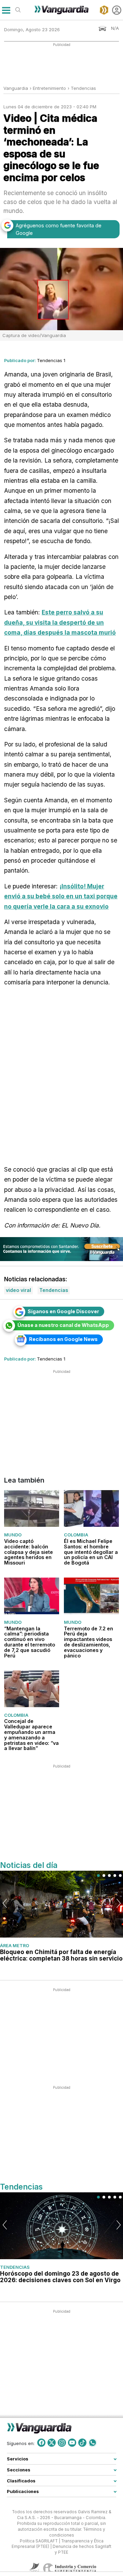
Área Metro (15, 1945)
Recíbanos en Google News (63, 1339)
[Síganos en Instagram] (62, 2443)
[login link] (117, 10)
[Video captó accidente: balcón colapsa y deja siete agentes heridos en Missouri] (32, 1508)
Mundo (13, 1535)
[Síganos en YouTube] (72, 2443)
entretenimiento (49, 88)
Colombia (76, 1535)
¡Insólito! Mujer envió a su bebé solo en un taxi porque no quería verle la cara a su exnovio (61, 896)
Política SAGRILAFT (39, 2541)
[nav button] (6, 10)
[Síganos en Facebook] (41, 2443)
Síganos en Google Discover (63, 1311)
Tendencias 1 (51, 360)
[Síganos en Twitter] (52, 2443)
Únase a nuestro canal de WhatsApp (63, 1325)
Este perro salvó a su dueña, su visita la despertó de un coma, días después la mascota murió (60, 622)
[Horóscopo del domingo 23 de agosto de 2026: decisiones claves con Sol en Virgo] (61, 2226)
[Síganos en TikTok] (82, 2443)
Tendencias (83, 88)
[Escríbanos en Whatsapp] (93, 2443)
